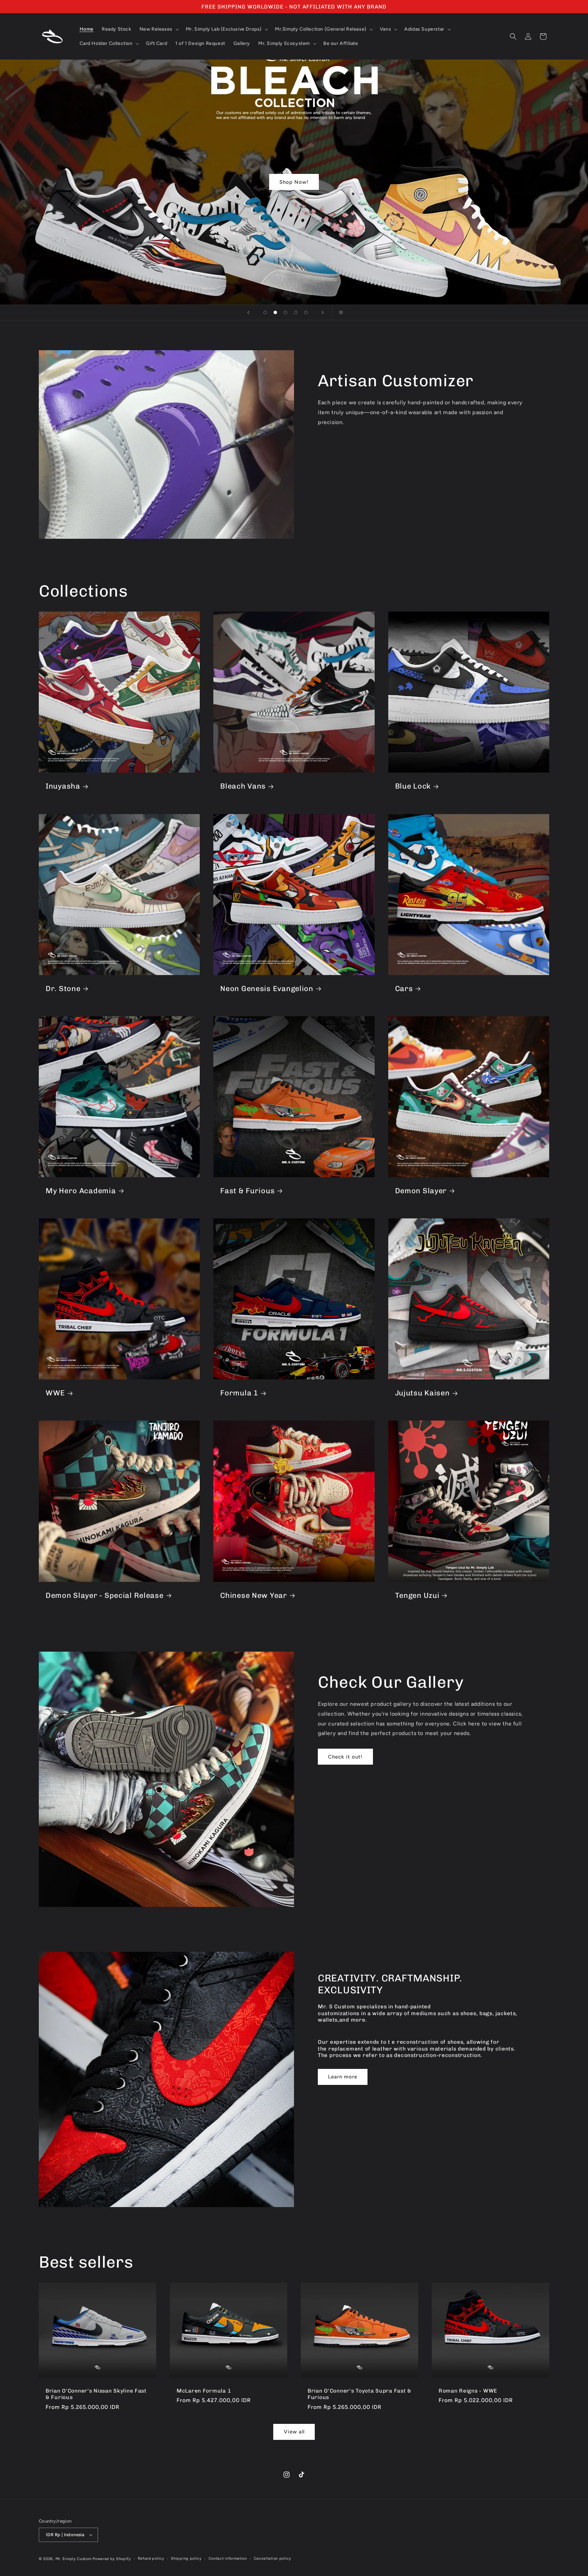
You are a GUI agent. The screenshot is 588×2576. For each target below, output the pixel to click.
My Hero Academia (81, 1191)
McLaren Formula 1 (204, 2391)
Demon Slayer (421, 1191)
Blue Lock (413, 786)
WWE (55, 1393)
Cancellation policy (273, 2558)
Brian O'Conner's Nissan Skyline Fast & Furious (96, 2394)
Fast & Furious (247, 1191)
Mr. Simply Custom (73, 2559)
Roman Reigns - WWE (468, 2391)
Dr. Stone (63, 989)
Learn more (343, 2077)
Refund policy (151, 2558)
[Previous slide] (248, 312)
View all (294, 2432)
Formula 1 (239, 1393)
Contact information (228, 2558)
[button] (159, 29)
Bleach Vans (243, 786)
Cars (404, 989)
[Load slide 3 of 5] (285, 312)
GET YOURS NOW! (294, 182)
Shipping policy (186, 2558)
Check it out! (345, 1756)
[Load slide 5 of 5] (306, 312)
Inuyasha (63, 786)
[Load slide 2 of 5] (275, 312)
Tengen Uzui (417, 1595)
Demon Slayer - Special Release (105, 1595)
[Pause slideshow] (340, 312)
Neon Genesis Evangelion (267, 989)
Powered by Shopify (112, 2559)
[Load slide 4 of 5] (296, 312)
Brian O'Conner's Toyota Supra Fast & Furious (360, 2394)
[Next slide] (323, 312)
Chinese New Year (254, 1595)
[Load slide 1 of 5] (265, 312)
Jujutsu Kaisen (422, 1393)
